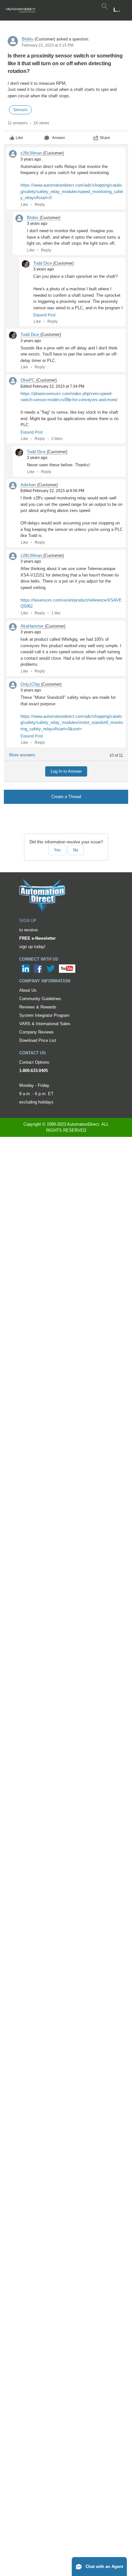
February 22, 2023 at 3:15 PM (48, 45)
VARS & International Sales (45, 1024)
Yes (57, 850)
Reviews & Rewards (38, 1007)
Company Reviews (37, 1032)
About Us (28, 990)
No (76, 850)
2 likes (57, 439)
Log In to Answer (66, 771)
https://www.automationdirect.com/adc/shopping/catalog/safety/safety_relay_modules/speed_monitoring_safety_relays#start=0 (72, 191)
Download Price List (38, 1040)
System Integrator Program (44, 1015)
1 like (56, 613)
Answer (58, 138)
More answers (22, 755)
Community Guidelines (40, 999)
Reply (40, 205)
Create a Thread (66, 797)
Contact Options (34, 1062)
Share (105, 138)
